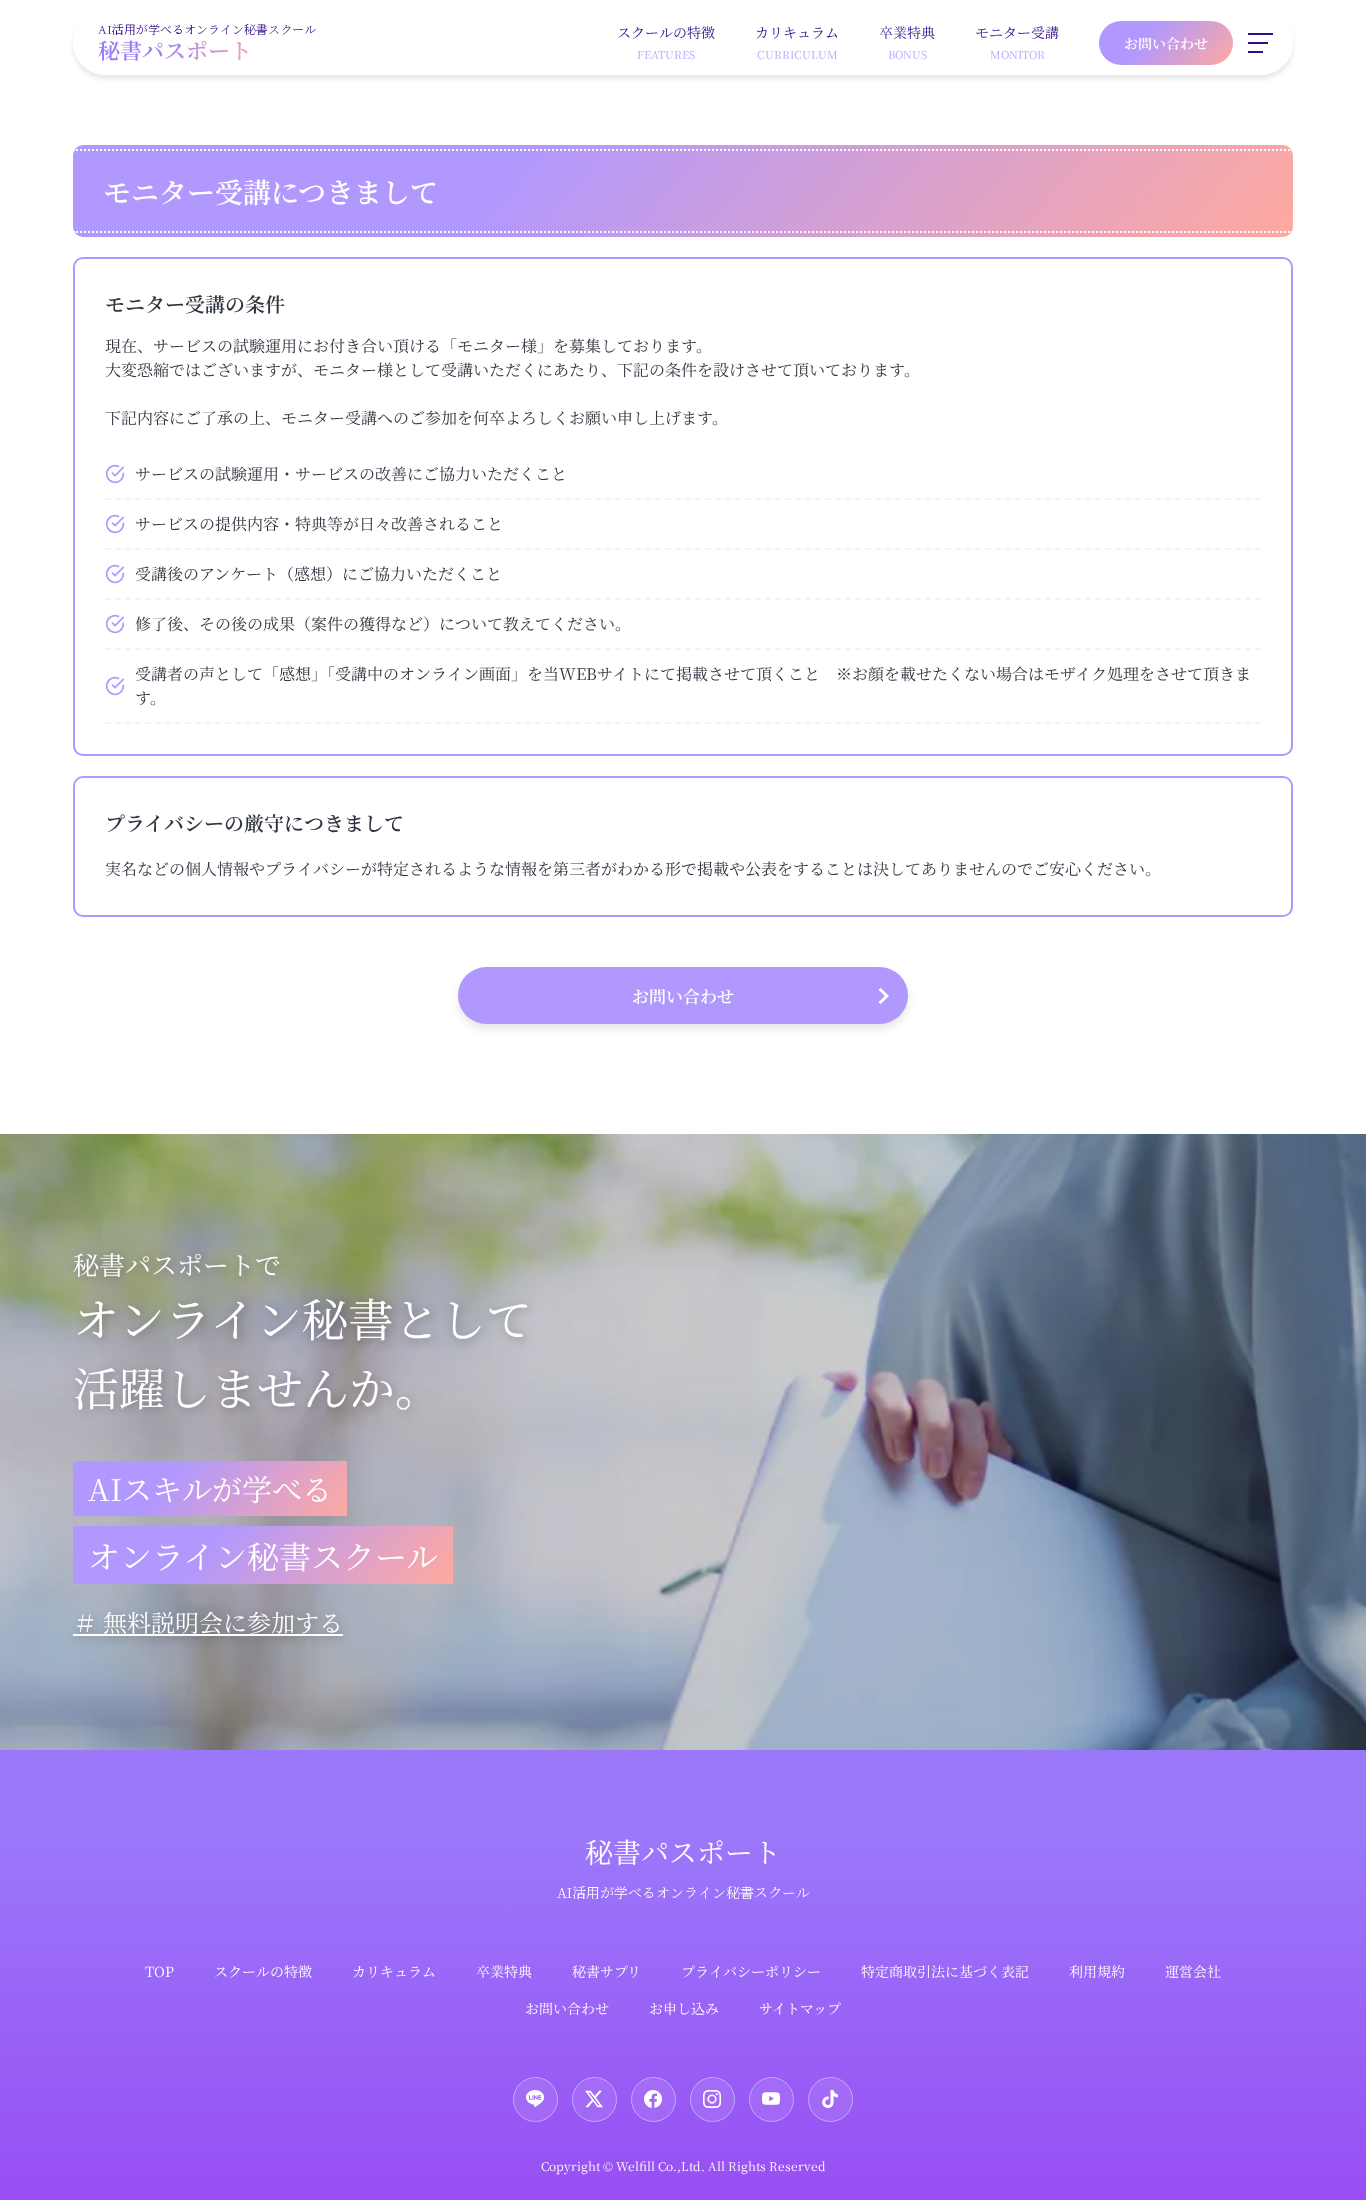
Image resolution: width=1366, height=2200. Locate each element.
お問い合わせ (1166, 43)
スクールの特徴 (263, 1971)
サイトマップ (800, 2008)
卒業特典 (504, 1971)
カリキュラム (394, 1971)
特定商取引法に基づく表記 (945, 1971)
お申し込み (684, 2008)
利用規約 (1097, 1971)
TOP (159, 1971)
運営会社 (1193, 1971)
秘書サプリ (606, 1971)
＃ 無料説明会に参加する (208, 1621)
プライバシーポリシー (751, 1971)
